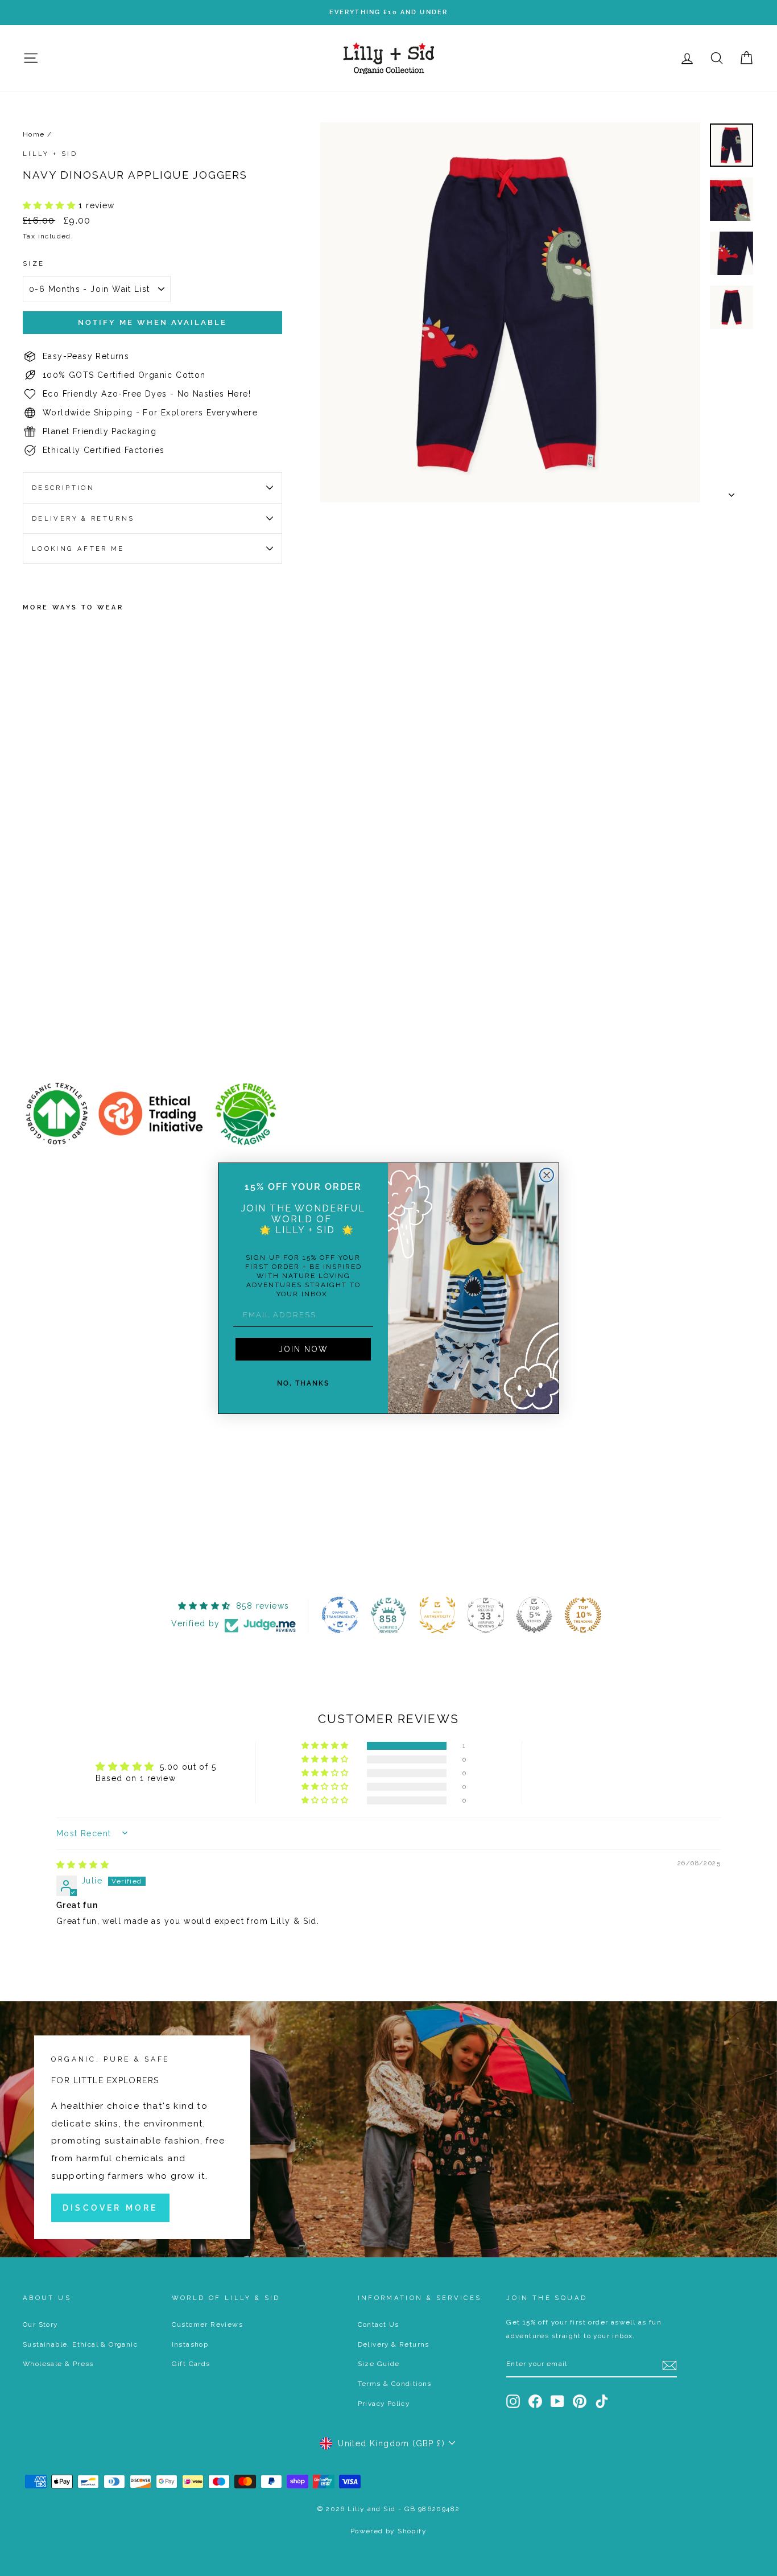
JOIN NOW (303, 1349)
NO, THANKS (303, 1383)
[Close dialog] (547, 1175)
